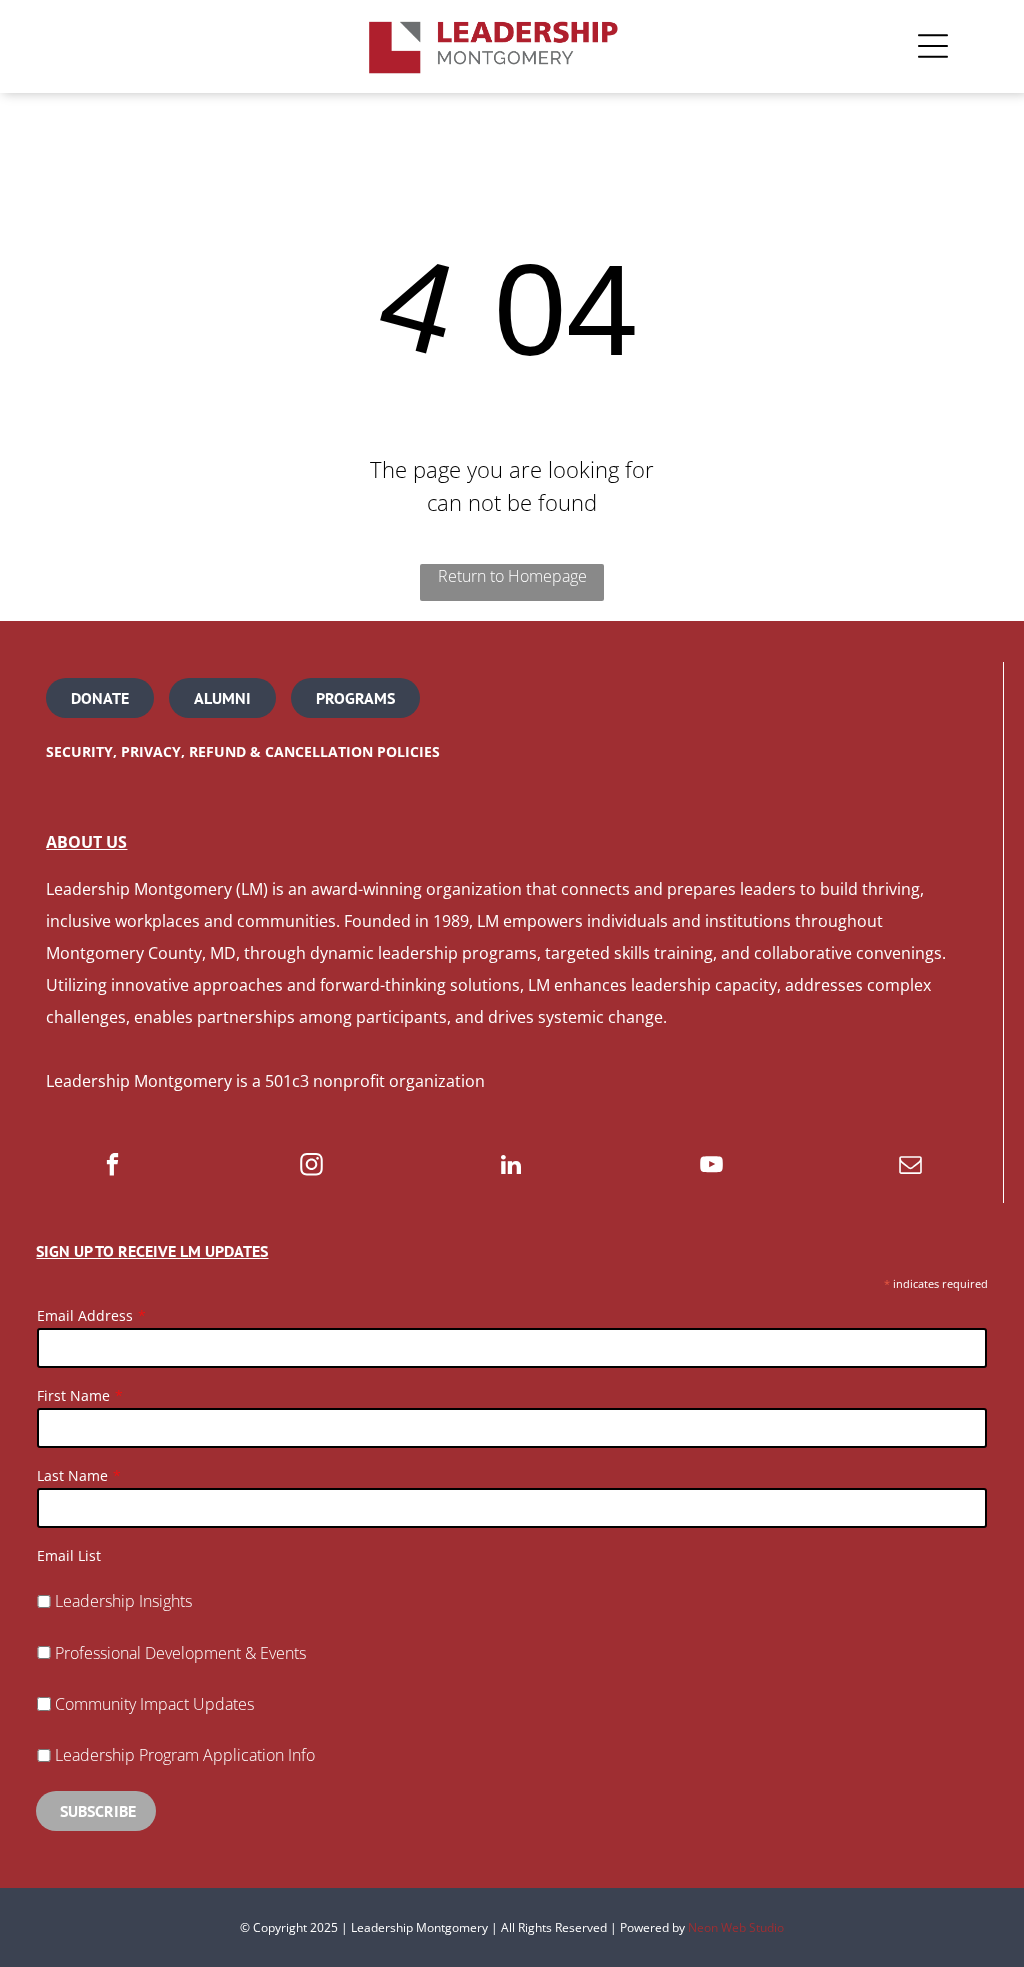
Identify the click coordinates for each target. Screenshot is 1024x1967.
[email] (910, 1167)
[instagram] (311, 1167)
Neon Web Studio (736, 1927)
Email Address (85, 1315)
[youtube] (711, 1167)
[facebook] (112, 1167)
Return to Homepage (512, 576)
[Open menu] (933, 46)
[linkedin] (511, 1167)
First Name (73, 1395)
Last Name (72, 1475)
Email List (69, 1555)
